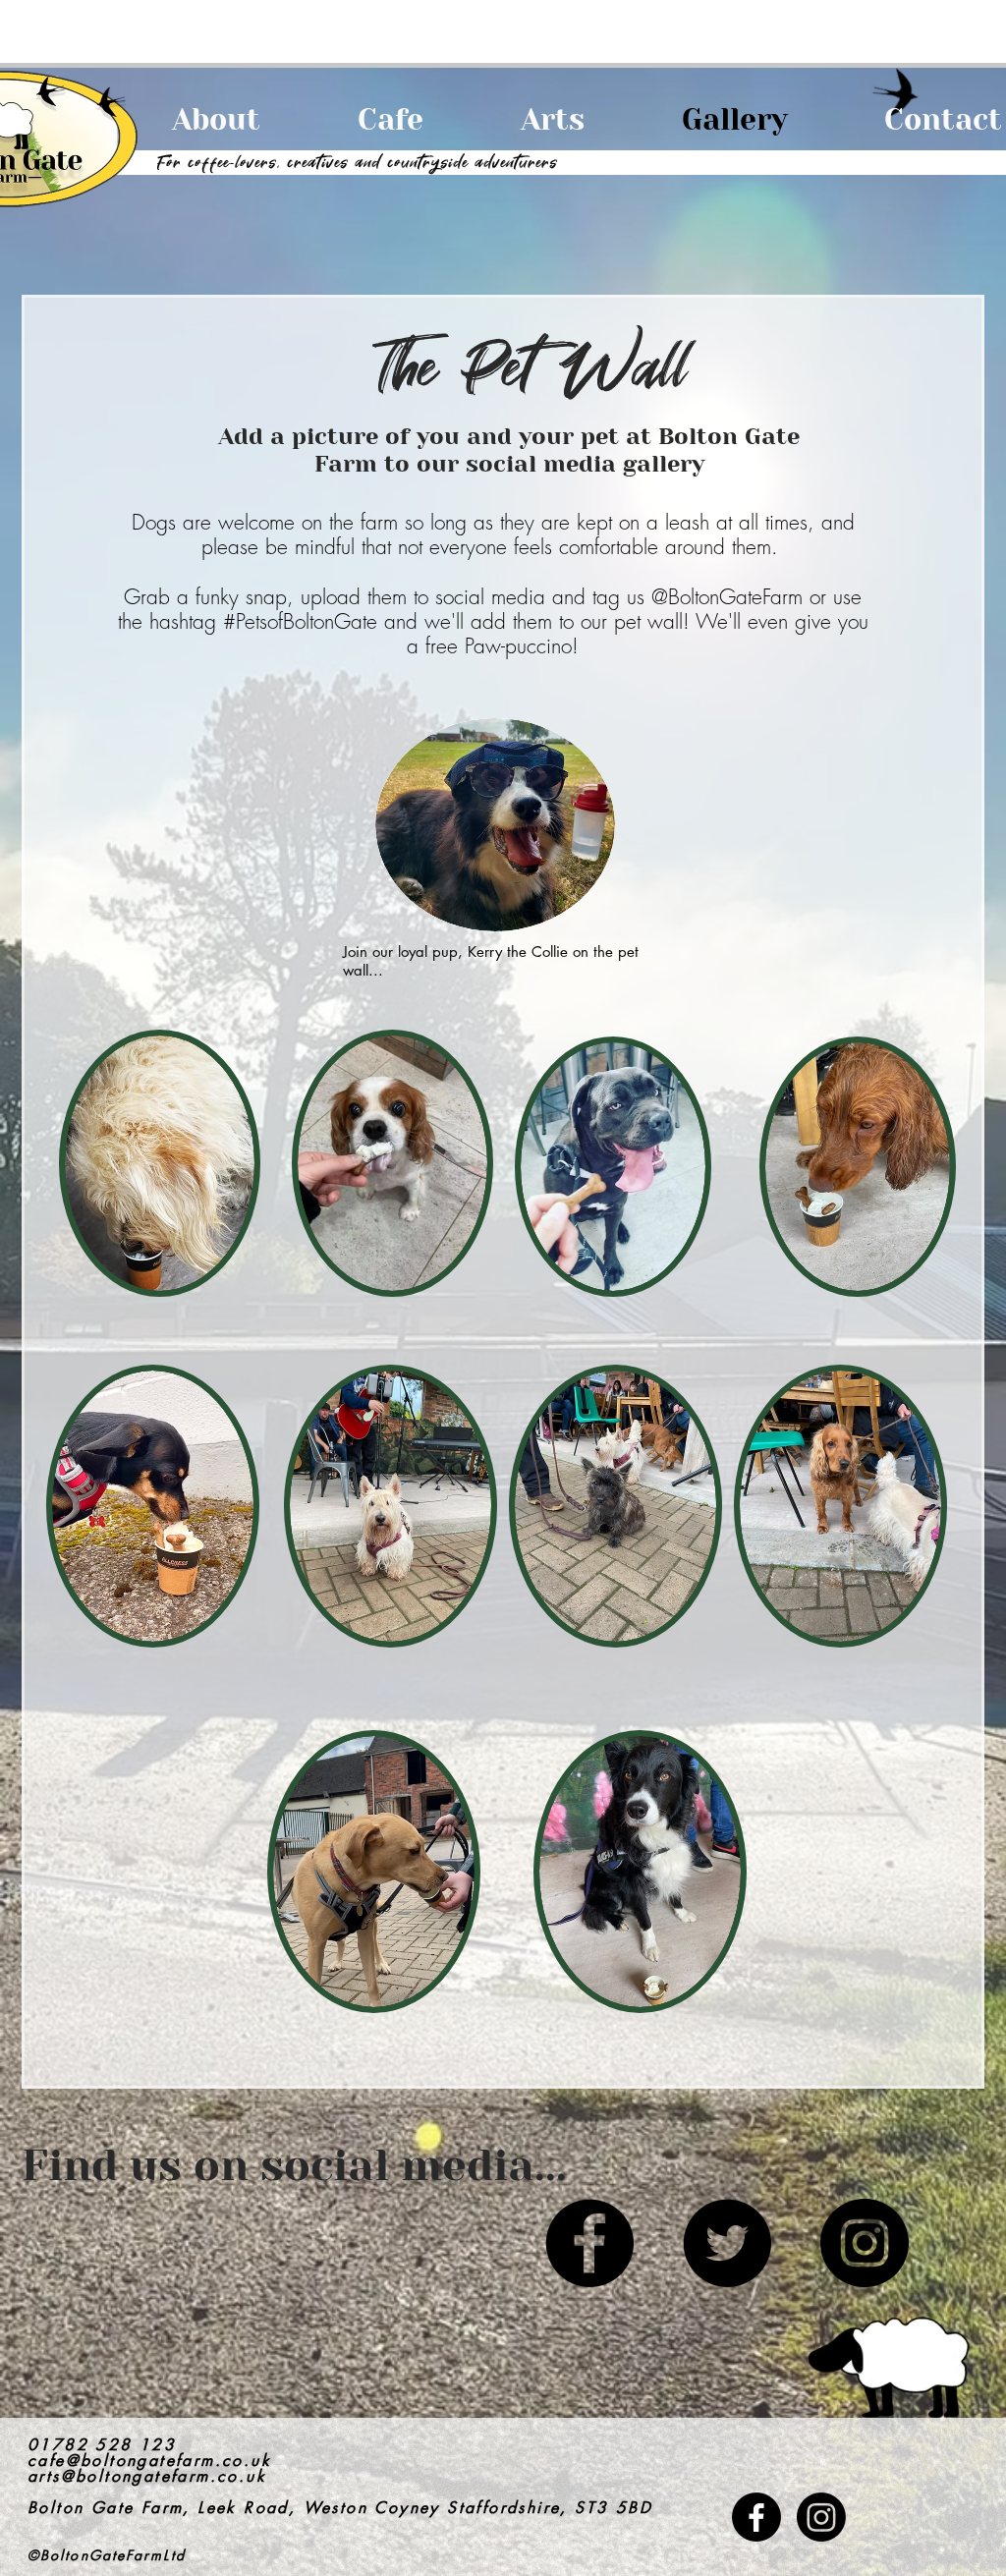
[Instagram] (865, 2243)
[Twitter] (727, 2243)
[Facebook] (589, 2243)
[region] (657, 1201)
